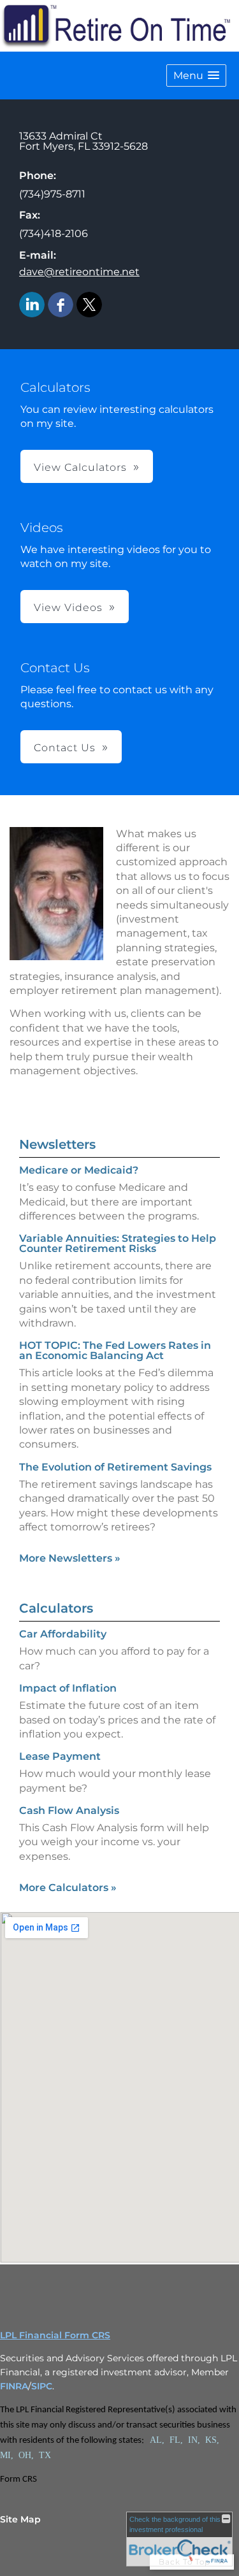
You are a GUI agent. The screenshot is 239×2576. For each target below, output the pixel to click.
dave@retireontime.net (79, 272)
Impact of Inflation (68, 1688)
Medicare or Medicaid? (79, 1170)
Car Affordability (63, 1634)
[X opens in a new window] (89, 306)
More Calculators (68, 1888)
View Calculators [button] (80, 467)
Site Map (20, 2519)
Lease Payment (60, 1756)
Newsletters (57, 1144)
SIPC (42, 2386)
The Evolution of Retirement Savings (115, 1467)
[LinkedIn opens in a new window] (32, 306)
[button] (196, 76)
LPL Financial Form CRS (55, 2335)
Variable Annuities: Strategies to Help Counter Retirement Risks (118, 1243)
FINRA (14, 2386)
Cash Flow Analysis (69, 1810)
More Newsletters (70, 1558)
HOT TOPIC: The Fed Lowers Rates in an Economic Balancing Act (115, 1350)
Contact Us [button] (65, 748)
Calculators (56, 1608)
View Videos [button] (68, 608)
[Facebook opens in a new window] (61, 306)
